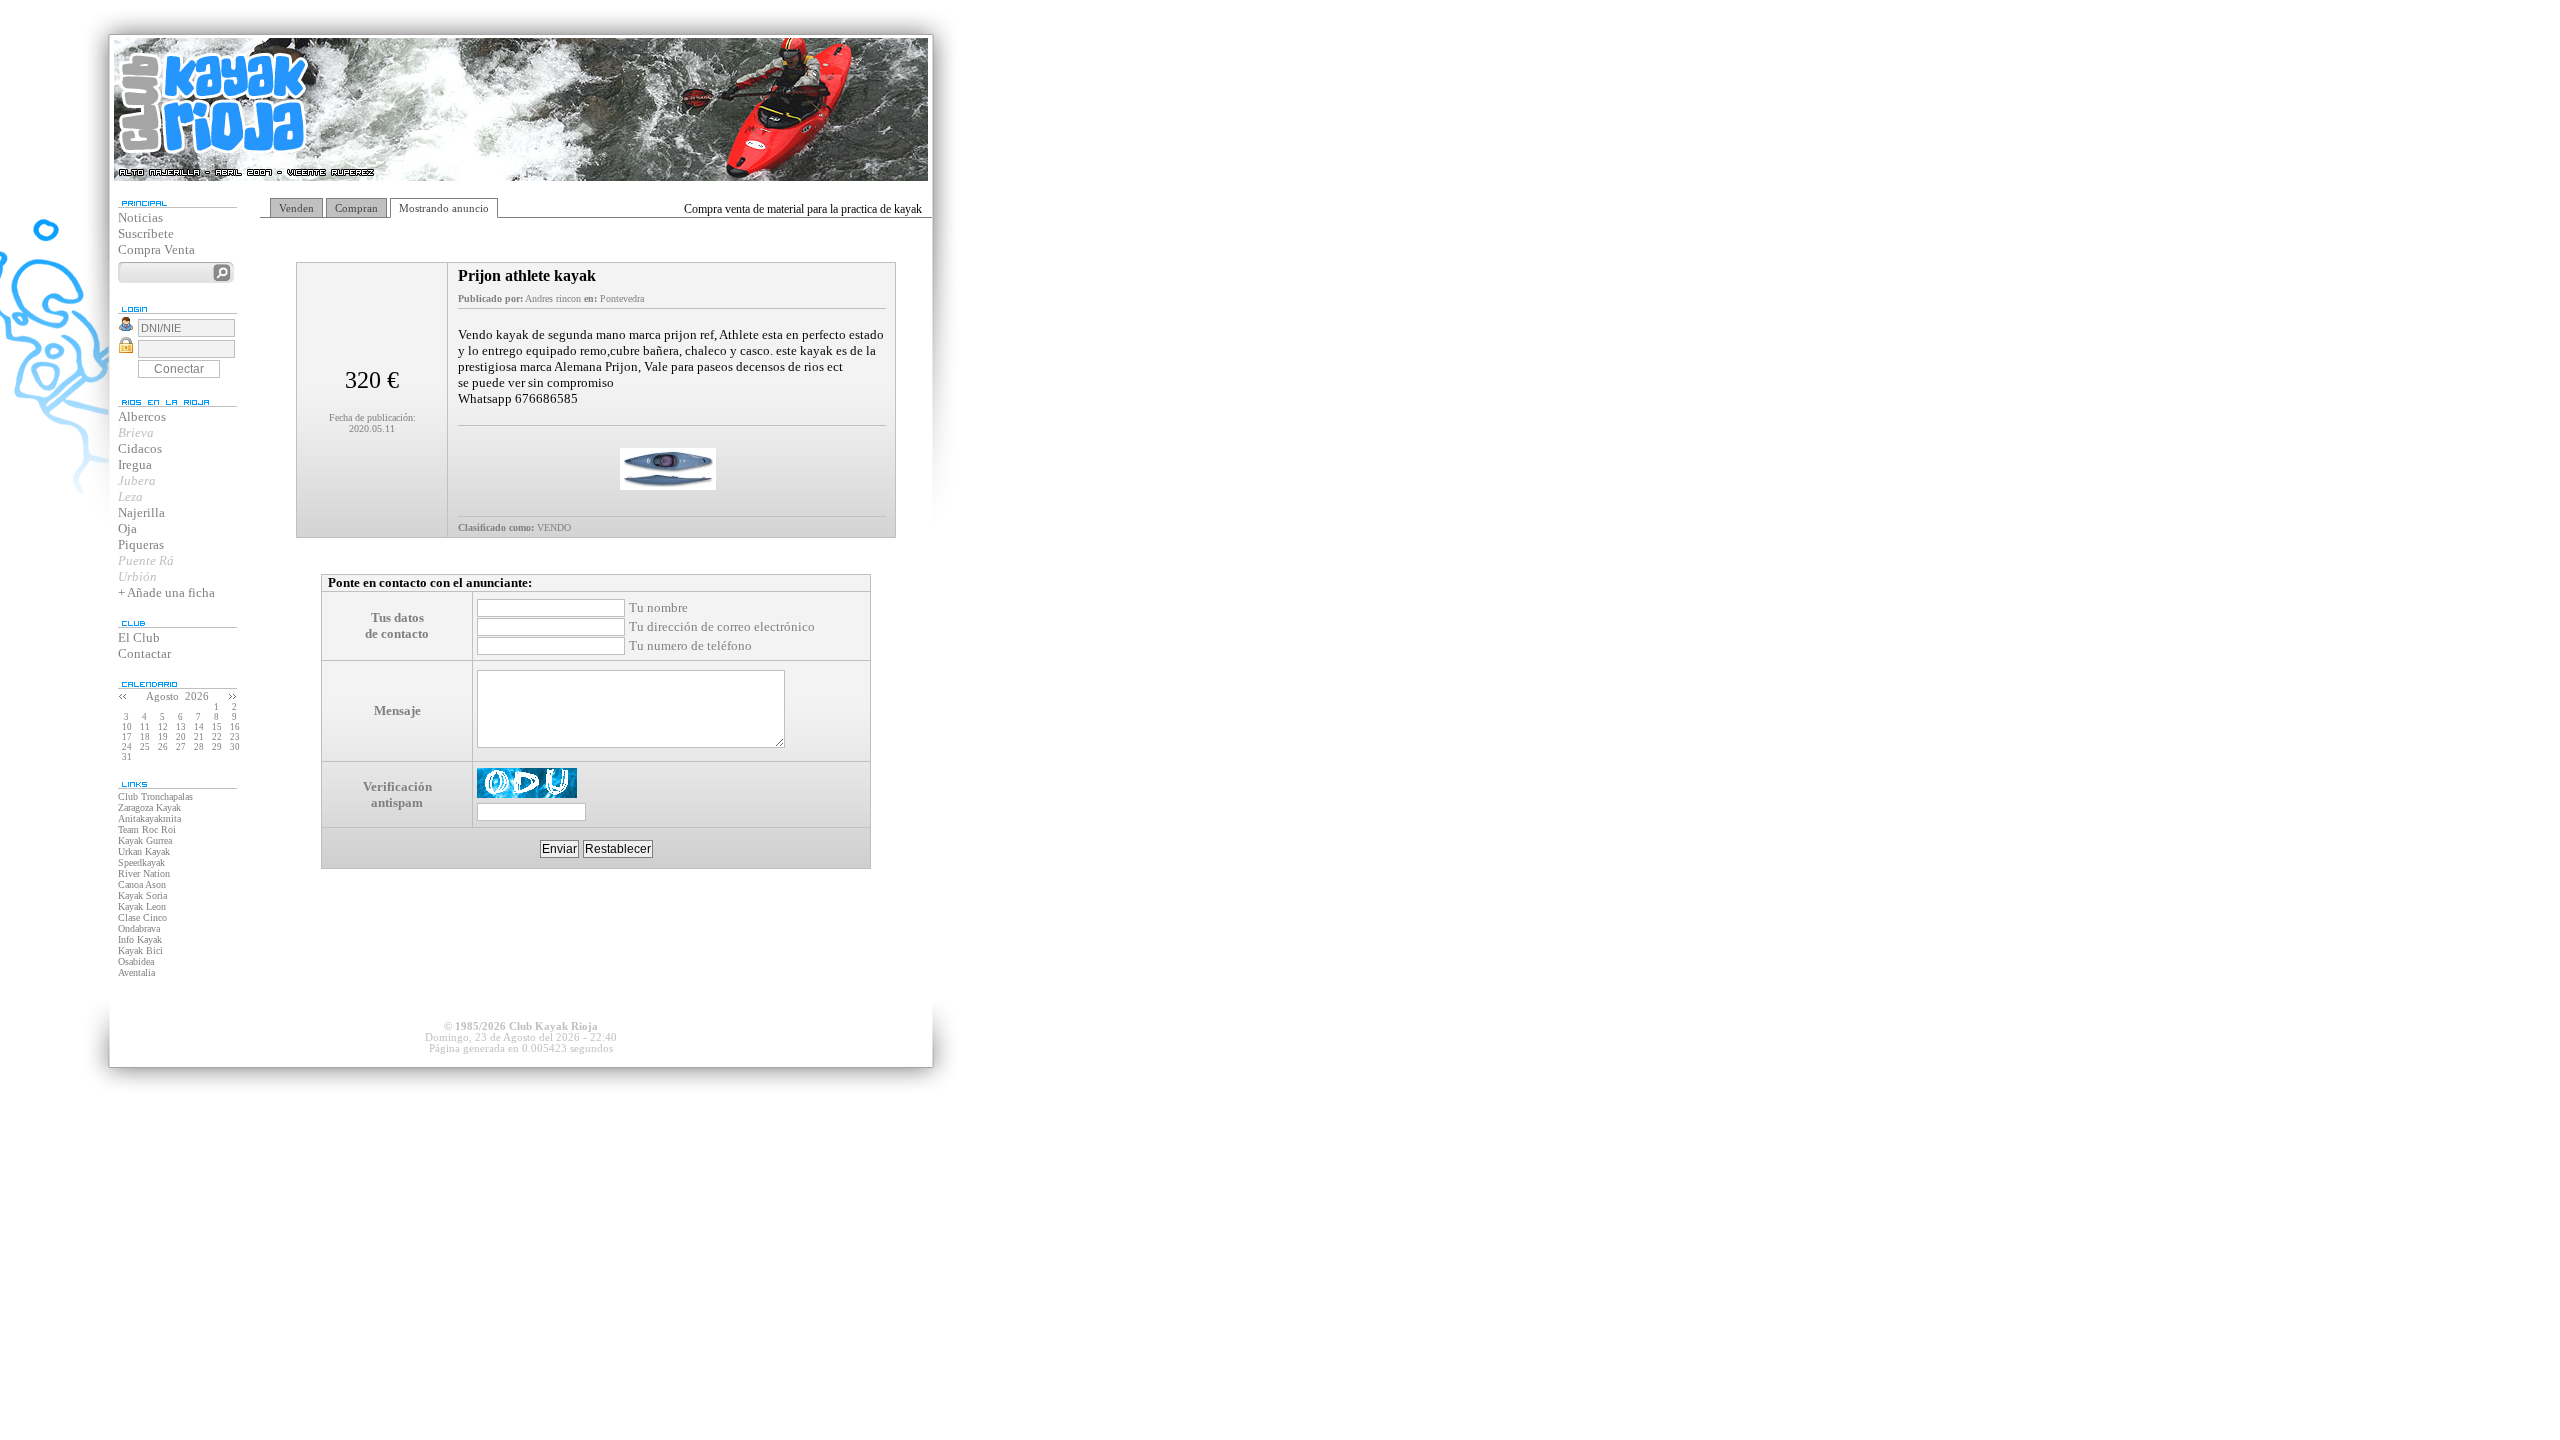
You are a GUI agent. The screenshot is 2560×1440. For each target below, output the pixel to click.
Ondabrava (139, 928)
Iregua (135, 464)
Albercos (142, 416)
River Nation (144, 873)
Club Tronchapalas (155, 796)
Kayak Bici (140, 950)
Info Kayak (140, 939)
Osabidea (136, 961)
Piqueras (141, 544)
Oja (127, 528)
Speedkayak (141, 862)
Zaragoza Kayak (149, 807)
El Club (139, 637)
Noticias (140, 217)
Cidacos (140, 448)
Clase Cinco (142, 917)
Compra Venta (156, 249)
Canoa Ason (142, 884)
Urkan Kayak (144, 851)
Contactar (144, 653)
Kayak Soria (142, 895)
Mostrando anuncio (444, 208)
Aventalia (136, 972)
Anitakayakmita (149, 818)
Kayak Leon (142, 906)
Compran (356, 208)
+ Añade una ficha (166, 592)
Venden (296, 208)
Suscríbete (146, 233)
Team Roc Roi (147, 829)
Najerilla (141, 512)
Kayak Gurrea (145, 840)
